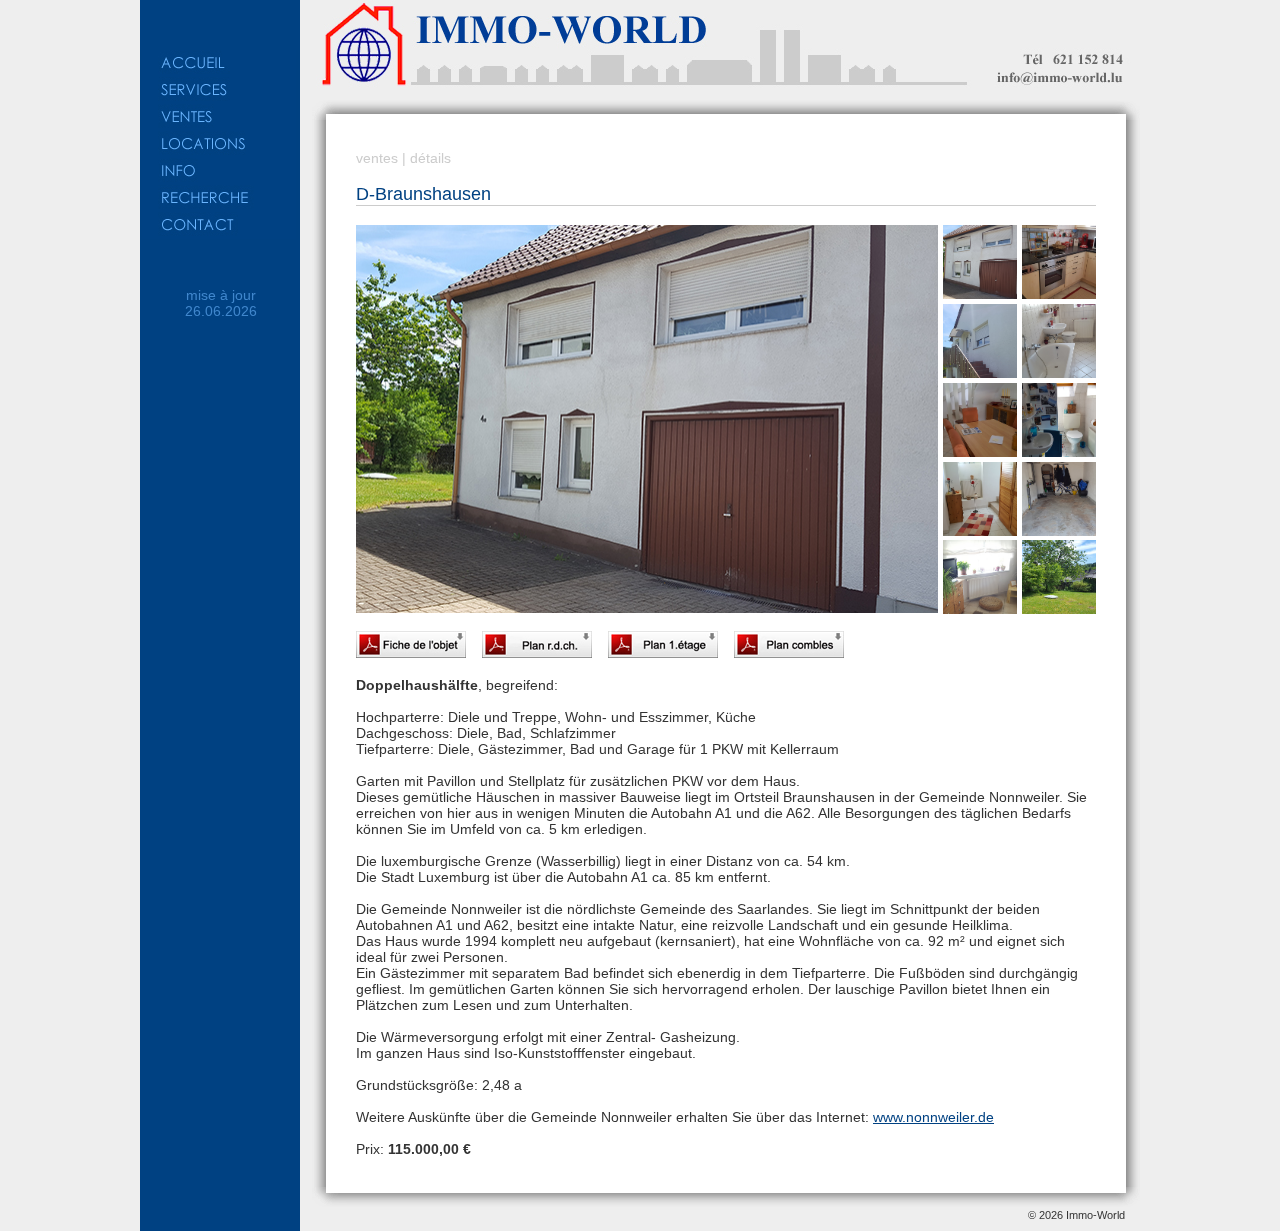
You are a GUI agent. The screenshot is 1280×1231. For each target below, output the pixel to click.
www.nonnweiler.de (933, 1117)
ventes (377, 158)
